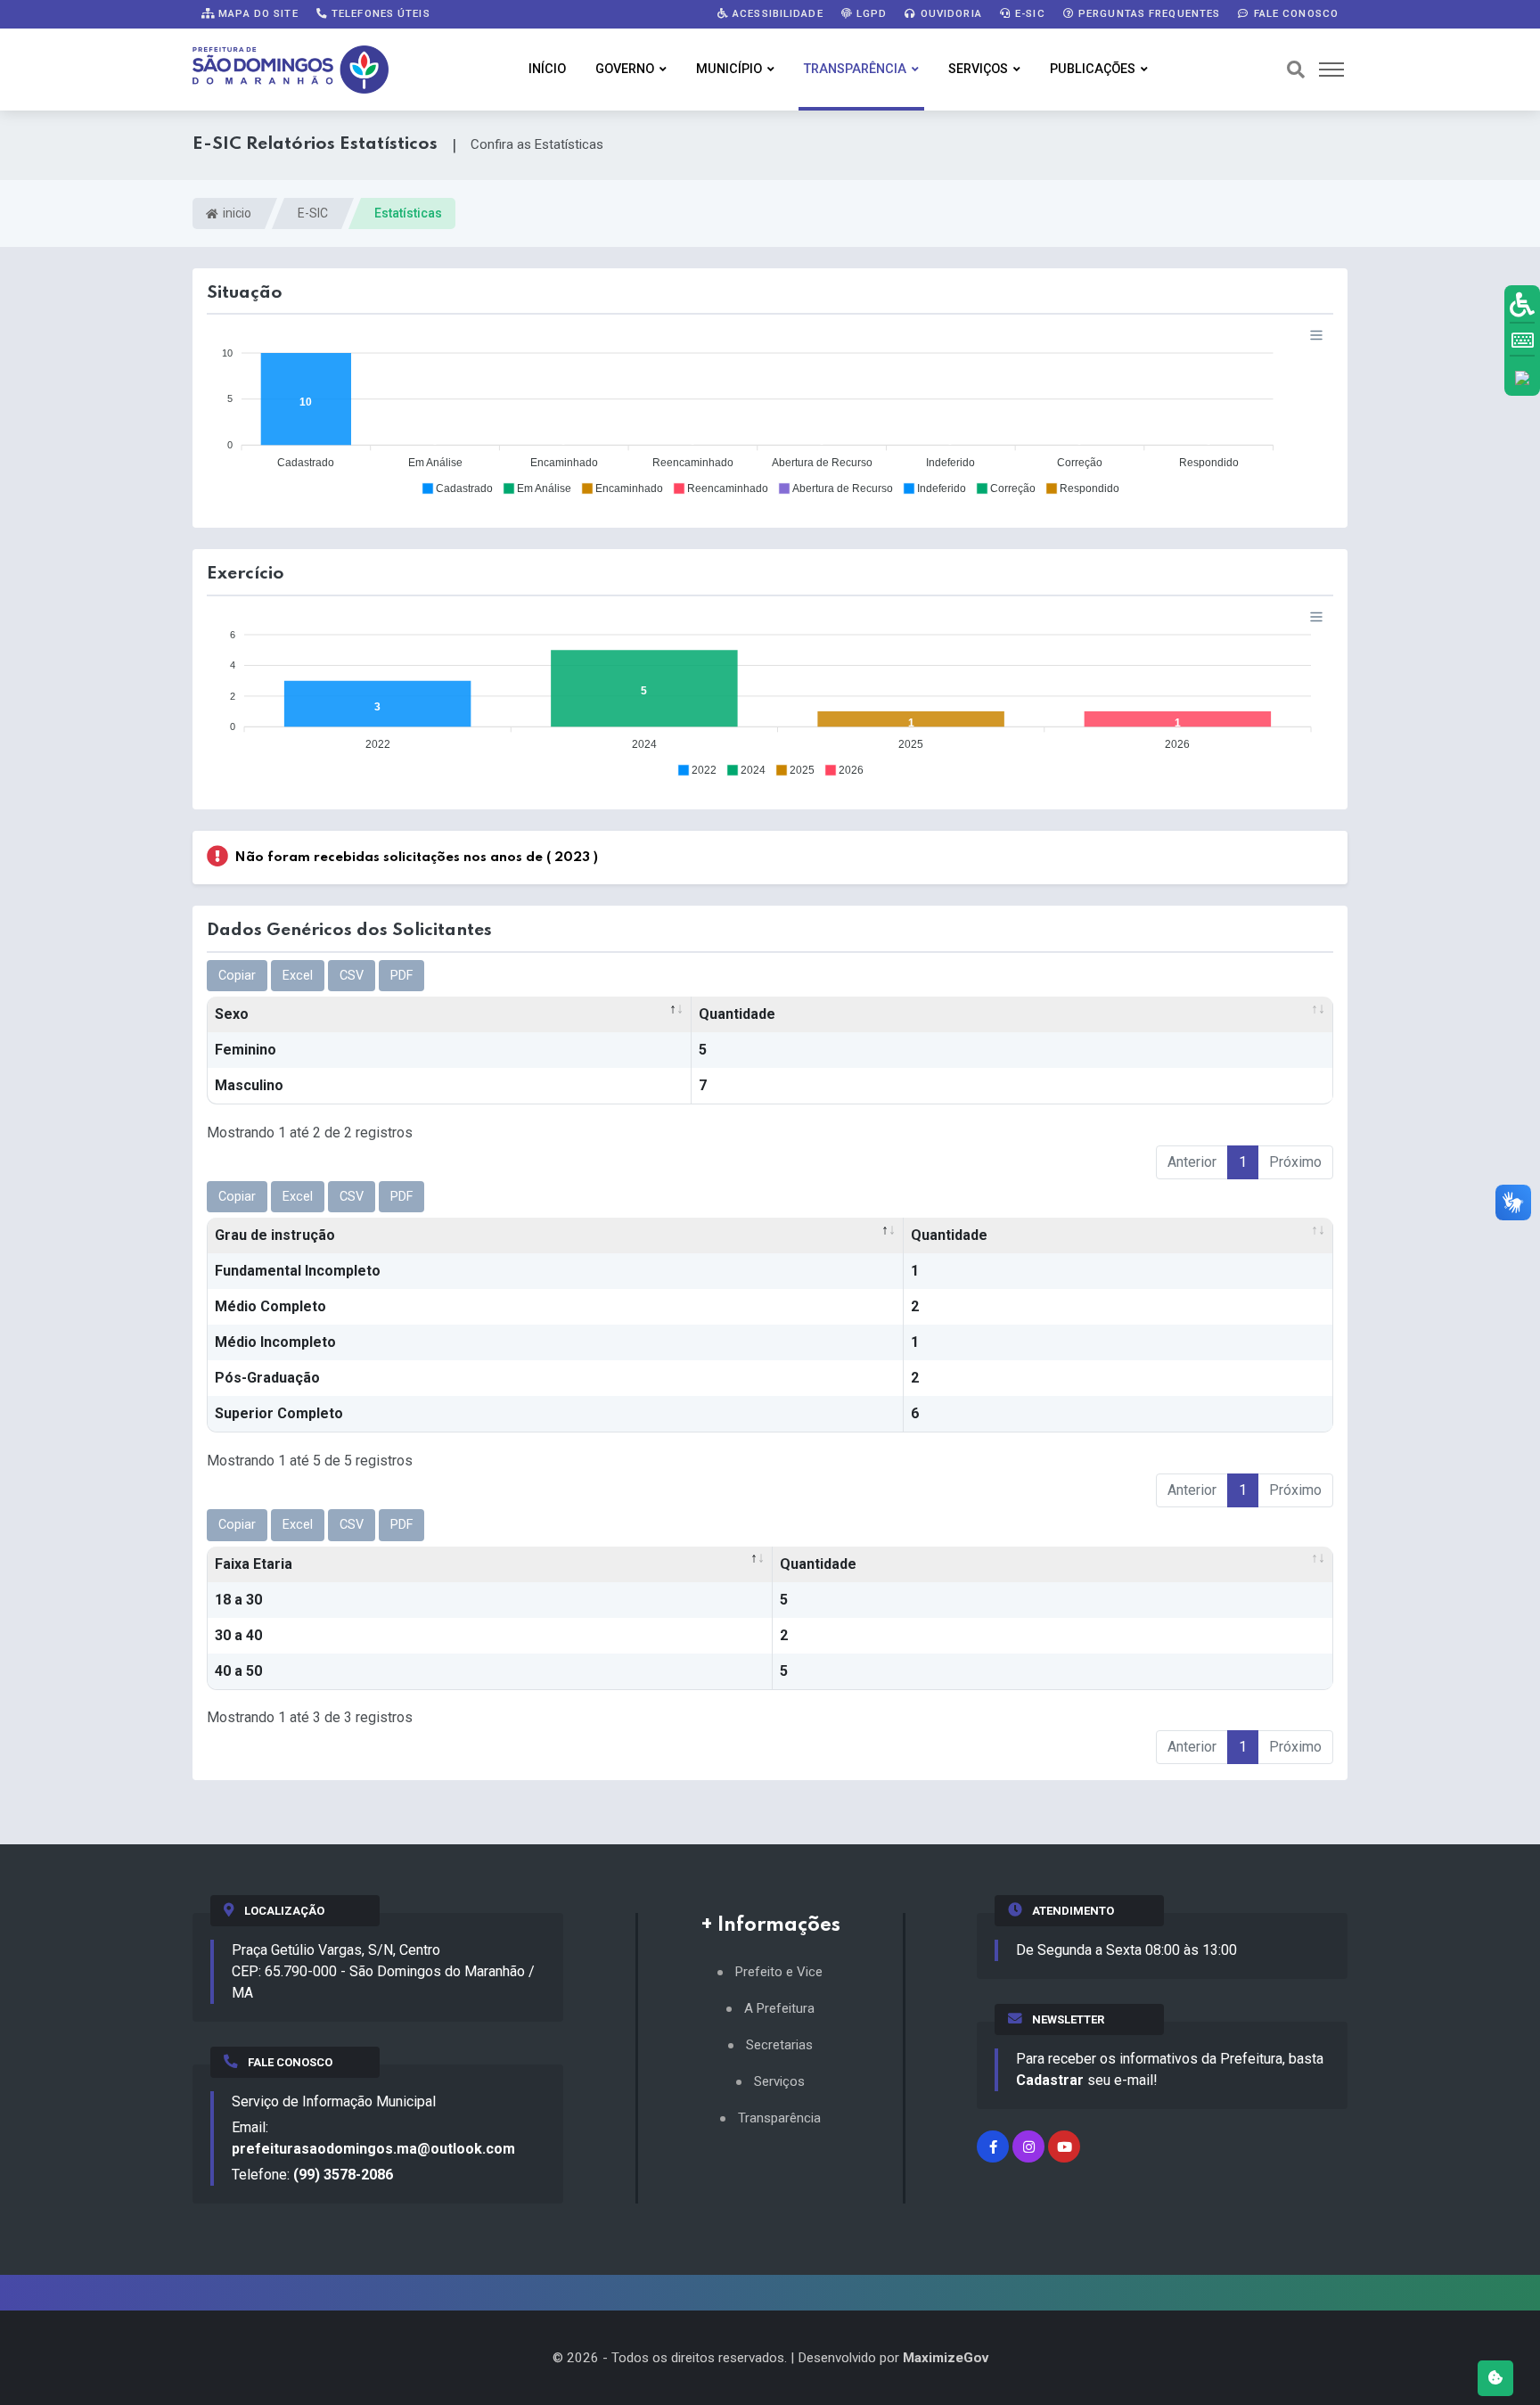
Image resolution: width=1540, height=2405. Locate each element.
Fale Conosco (1294, 13)
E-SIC (313, 213)
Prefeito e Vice (779, 1972)
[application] (770, 411)
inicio (236, 213)
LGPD (870, 13)
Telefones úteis (379, 13)
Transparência (855, 69)
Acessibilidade (776, 13)
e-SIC (1028, 13)
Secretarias (779, 2045)
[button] (457, 488)
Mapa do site (257, 13)
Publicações (1093, 69)
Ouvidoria (950, 13)
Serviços (978, 69)
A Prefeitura (779, 2009)
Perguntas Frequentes (1148, 13)
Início (547, 69)
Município (729, 69)
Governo (625, 69)
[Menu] (1316, 335)
